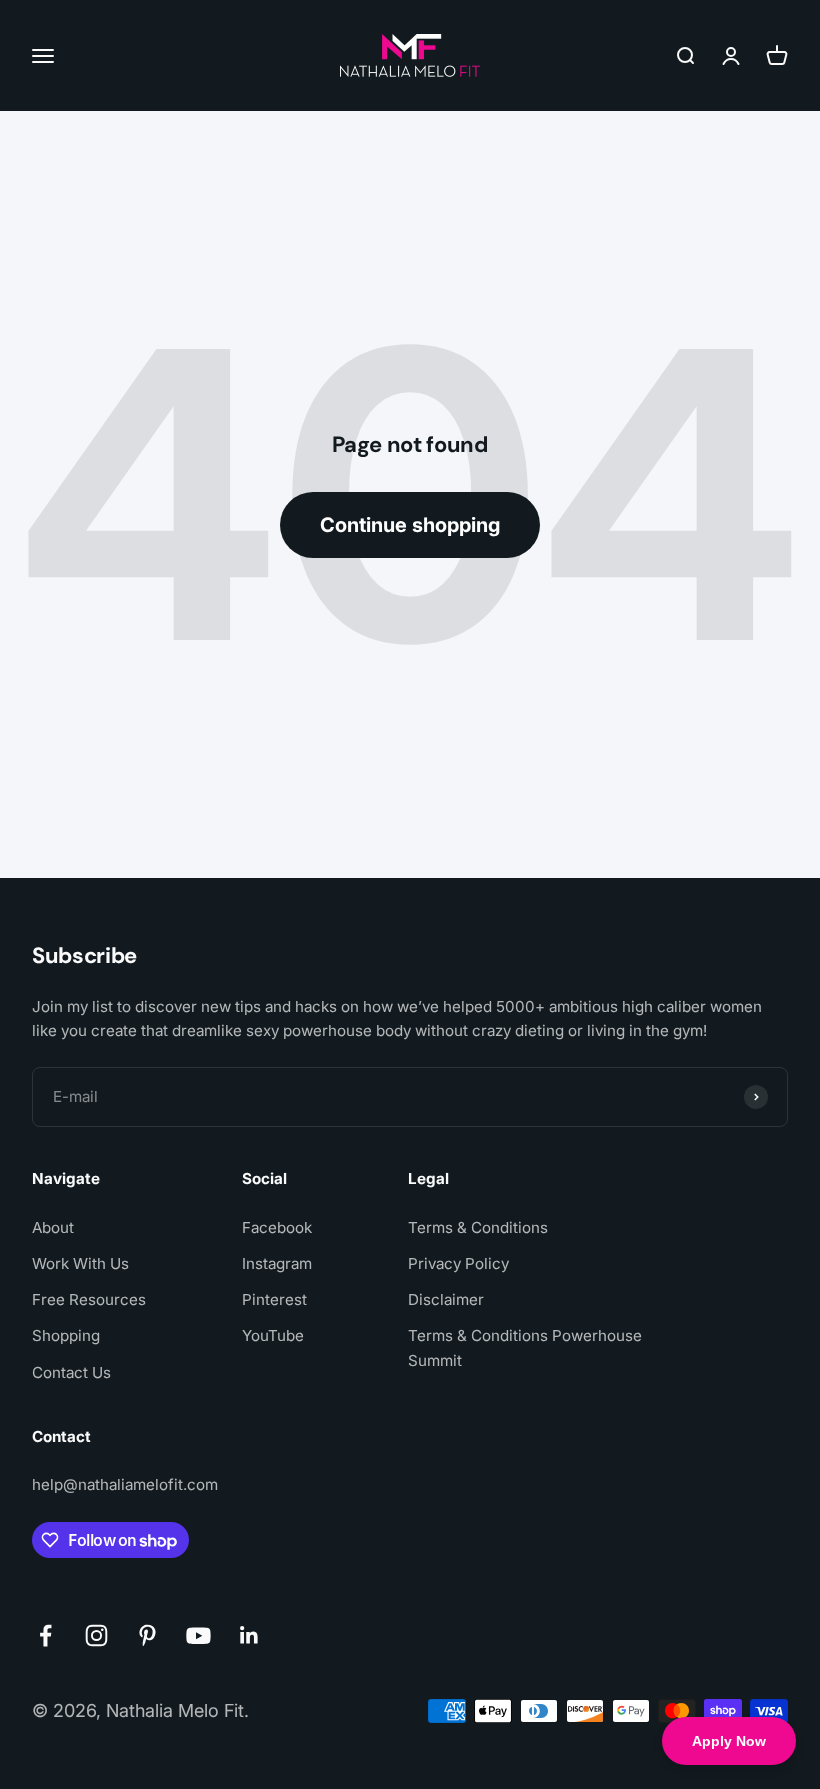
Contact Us (71, 1372)
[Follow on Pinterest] (147, 1635)
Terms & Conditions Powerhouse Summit (525, 1347)
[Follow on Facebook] (45, 1635)
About (53, 1227)
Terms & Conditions (478, 1227)
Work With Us (80, 1263)
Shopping (66, 1335)
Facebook (277, 1227)
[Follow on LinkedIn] (249, 1635)
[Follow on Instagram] (96, 1635)
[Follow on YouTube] (198, 1635)
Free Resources (89, 1299)
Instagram (277, 1263)
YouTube (273, 1335)
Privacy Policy (458, 1263)
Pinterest (274, 1299)
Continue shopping (410, 525)
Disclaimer (446, 1299)
